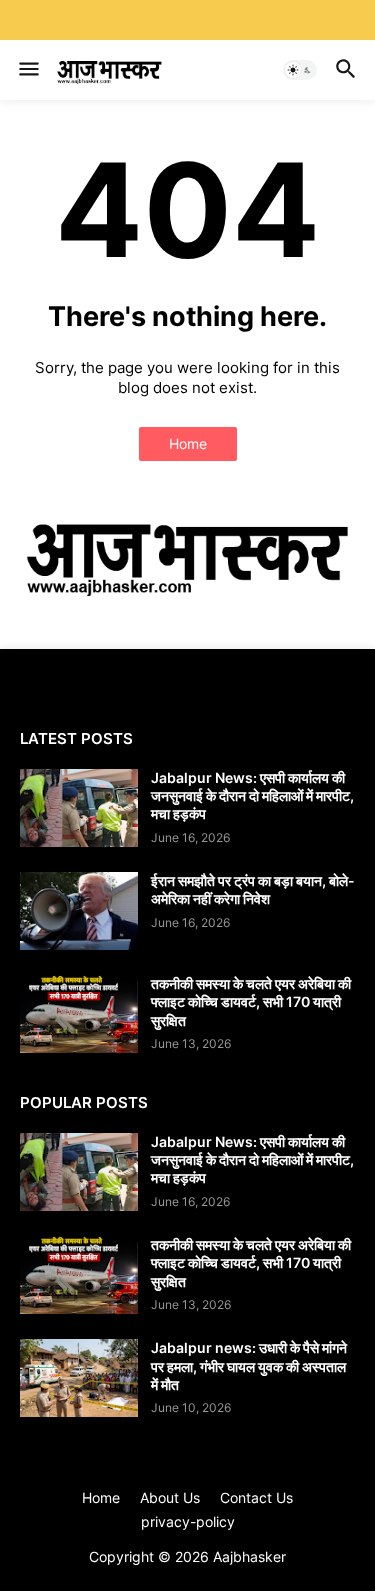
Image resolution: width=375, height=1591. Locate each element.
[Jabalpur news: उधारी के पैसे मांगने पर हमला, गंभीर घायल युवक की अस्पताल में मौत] (79, 1378)
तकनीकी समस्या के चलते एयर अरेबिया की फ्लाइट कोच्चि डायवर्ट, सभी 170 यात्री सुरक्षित (251, 1001)
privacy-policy (188, 1521)
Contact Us (256, 1497)
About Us (170, 1497)
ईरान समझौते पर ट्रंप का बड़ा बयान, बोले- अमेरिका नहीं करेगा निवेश (253, 889)
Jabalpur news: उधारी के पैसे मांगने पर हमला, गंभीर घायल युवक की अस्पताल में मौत (249, 1365)
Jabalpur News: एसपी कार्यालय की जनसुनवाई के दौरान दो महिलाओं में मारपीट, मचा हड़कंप (252, 795)
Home (188, 443)
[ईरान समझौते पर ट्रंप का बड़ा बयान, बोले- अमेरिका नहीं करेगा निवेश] (79, 911)
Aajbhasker (249, 1556)
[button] (27, 70)
